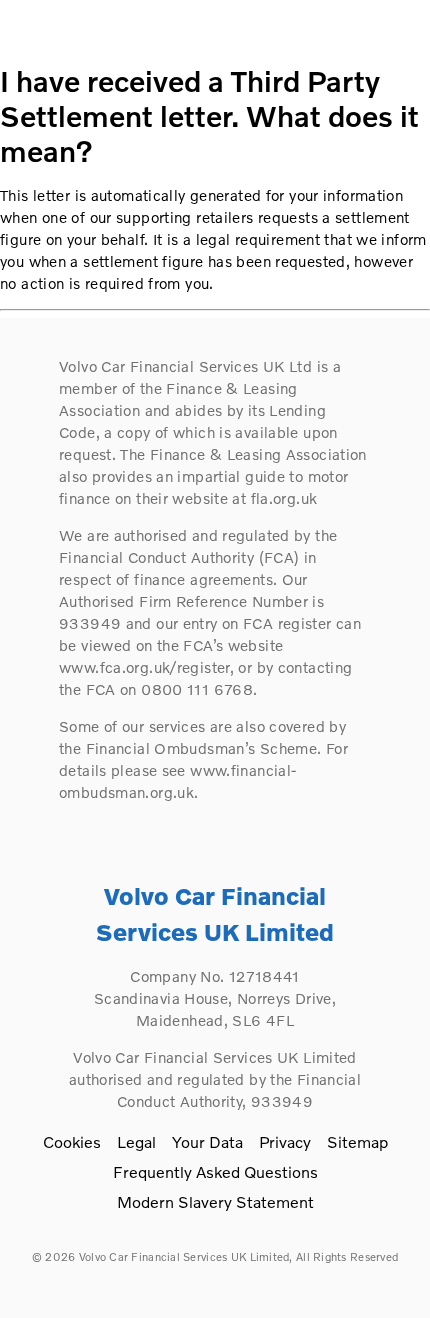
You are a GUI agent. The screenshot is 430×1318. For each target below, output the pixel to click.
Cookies (72, 1141)
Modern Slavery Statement (215, 1201)
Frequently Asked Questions (215, 1171)
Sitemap (357, 1141)
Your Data (207, 1141)
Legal (136, 1141)
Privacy (285, 1141)
